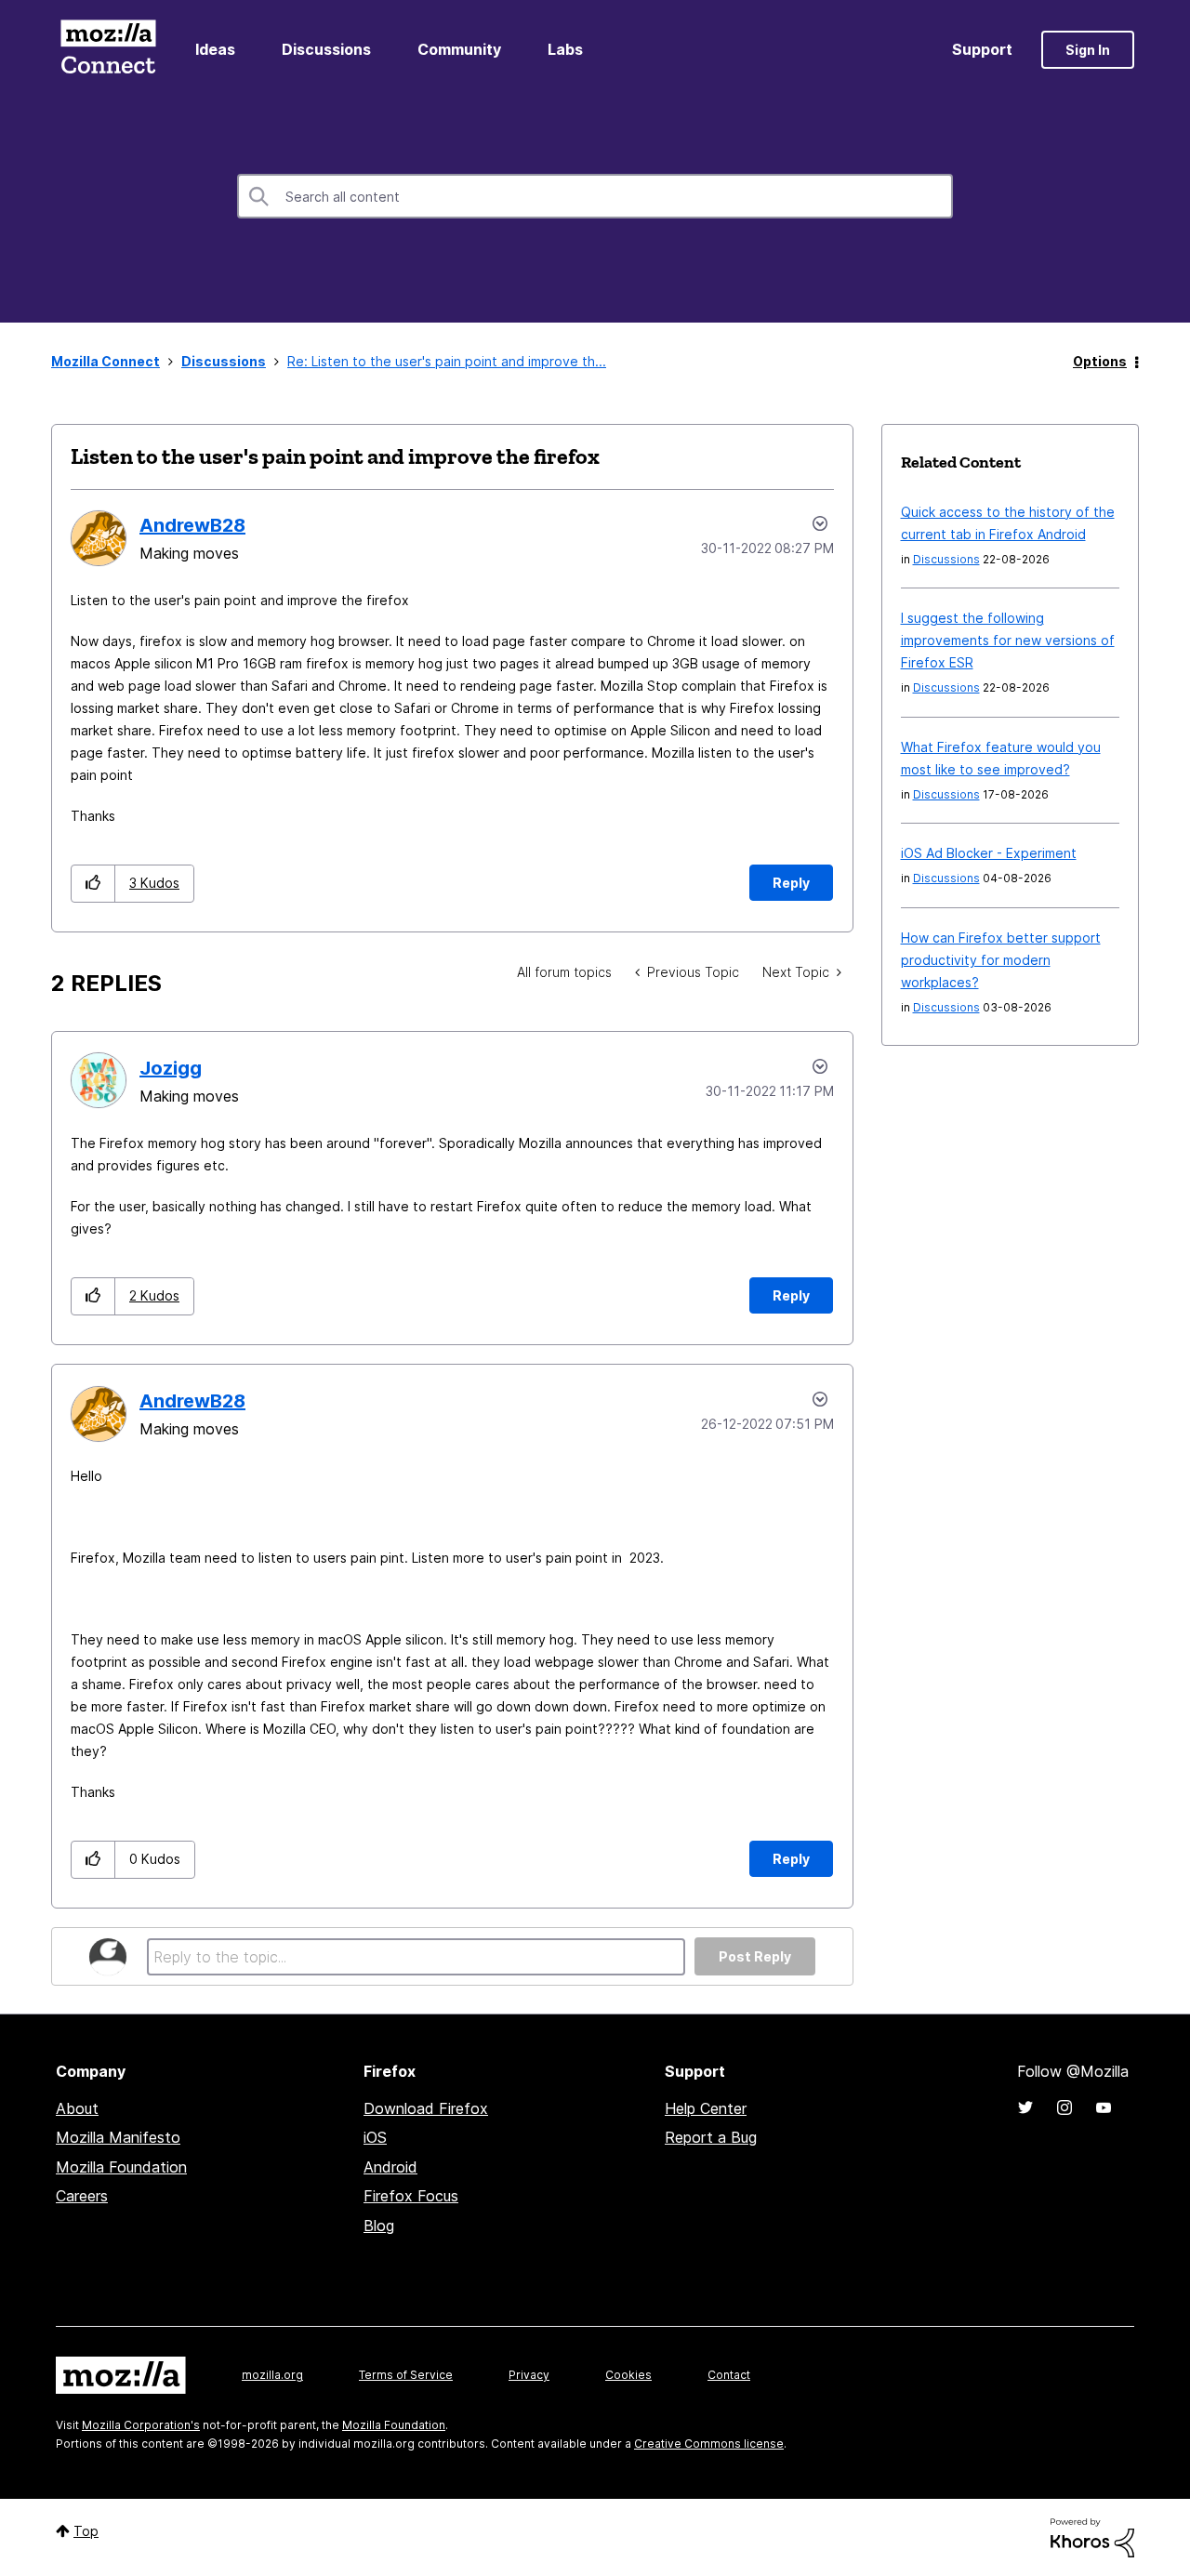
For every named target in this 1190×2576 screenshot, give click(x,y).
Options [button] (1100, 361)
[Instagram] (1064, 2107)
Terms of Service (406, 2375)
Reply (791, 883)
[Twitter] (1025, 2107)
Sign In (1088, 50)
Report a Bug (711, 2137)
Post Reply (755, 1956)
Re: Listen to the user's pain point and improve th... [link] (447, 361)
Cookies (628, 2375)
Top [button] (86, 2531)
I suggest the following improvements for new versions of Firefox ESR (1008, 640)
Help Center (706, 2108)
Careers (82, 2196)
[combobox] (595, 196)
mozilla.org (272, 2375)
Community (459, 49)
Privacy (529, 2375)
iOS (375, 2137)
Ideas (215, 49)
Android (390, 2167)
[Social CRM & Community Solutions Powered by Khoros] (1092, 2536)
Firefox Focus (411, 2196)
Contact (729, 2375)
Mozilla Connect (108, 50)
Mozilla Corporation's (141, 2425)
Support (982, 49)
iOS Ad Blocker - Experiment (989, 853)
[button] (93, 884)
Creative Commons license (709, 2444)
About (77, 2108)
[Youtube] (1104, 2107)
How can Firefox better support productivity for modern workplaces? (1001, 960)
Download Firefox (426, 2108)
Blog (379, 2226)
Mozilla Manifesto (118, 2137)
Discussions (326, 49)
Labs (565, 49)
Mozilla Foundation (121, 2167)
